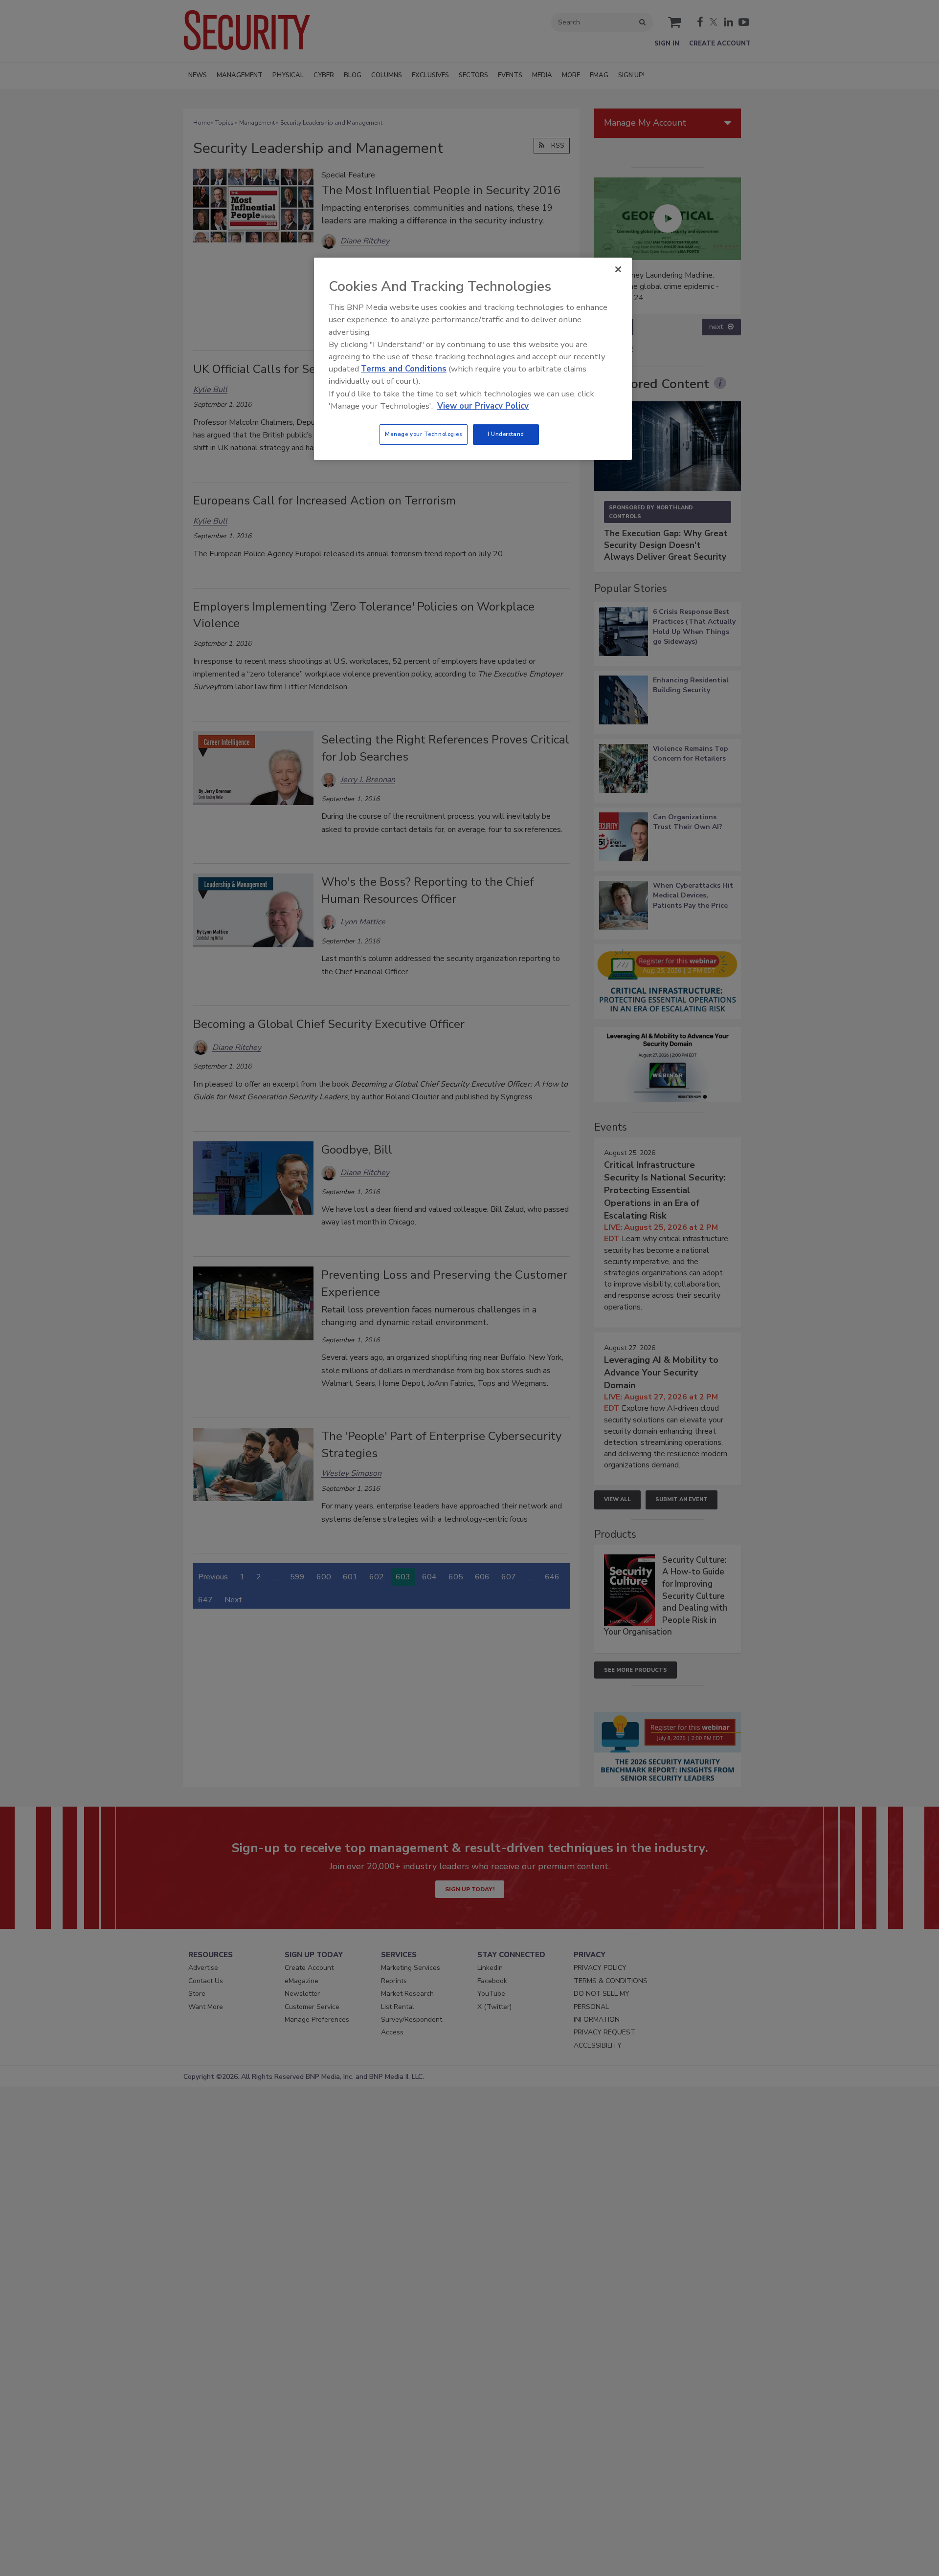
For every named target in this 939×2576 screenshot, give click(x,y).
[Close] (618, 269)
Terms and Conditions (404, 369)
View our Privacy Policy (483, 406)
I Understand (506, 434)
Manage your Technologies (424, 434)
